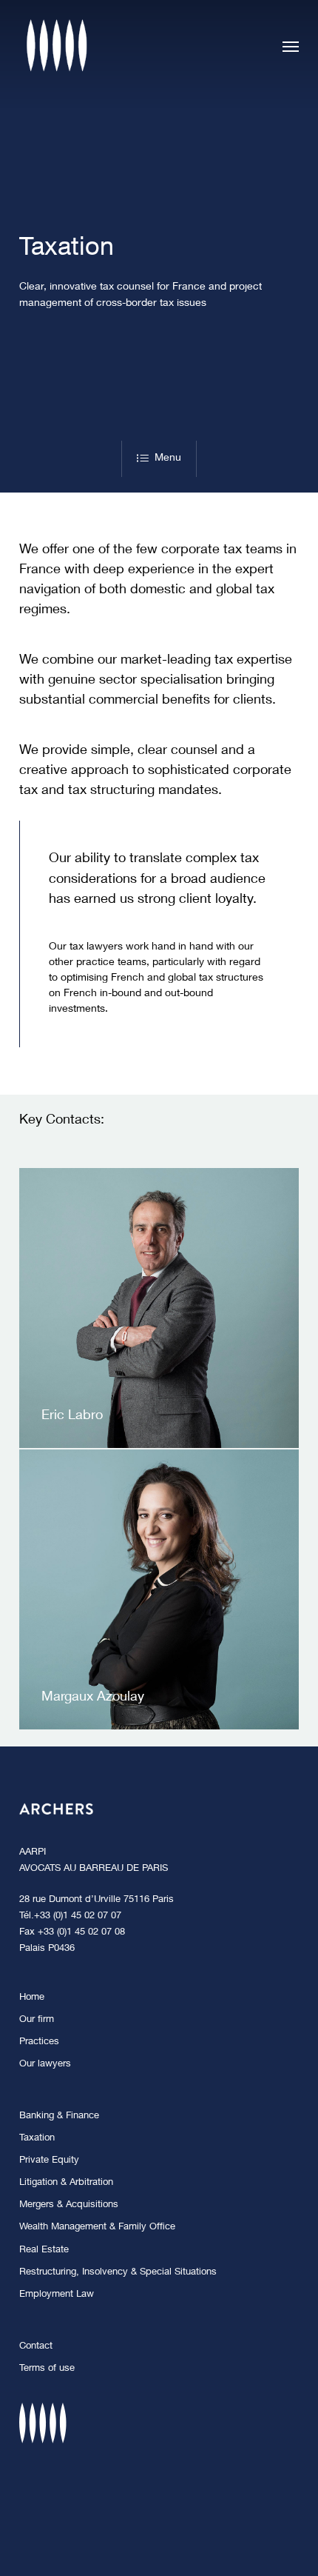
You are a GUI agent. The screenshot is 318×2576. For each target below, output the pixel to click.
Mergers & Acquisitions (69, 2205)
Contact (36, 2347)
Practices (39, 2042)
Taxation (37, 2139)
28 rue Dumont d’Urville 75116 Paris (97, 1900)
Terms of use (47, 2369)
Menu (168, 458)
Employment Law (57, 2295)
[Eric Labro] (159, 1308)
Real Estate (44, 2250)
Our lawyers (45, 2065)
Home (32, 1998)
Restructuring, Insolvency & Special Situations (118, 2273)
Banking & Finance (59, 2116)
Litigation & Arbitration (66, 2183)
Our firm (37, 2020)
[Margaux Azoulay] (159, 1589)
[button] (291, 46)
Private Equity (49, 2161)
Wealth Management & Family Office (97, 2228)
